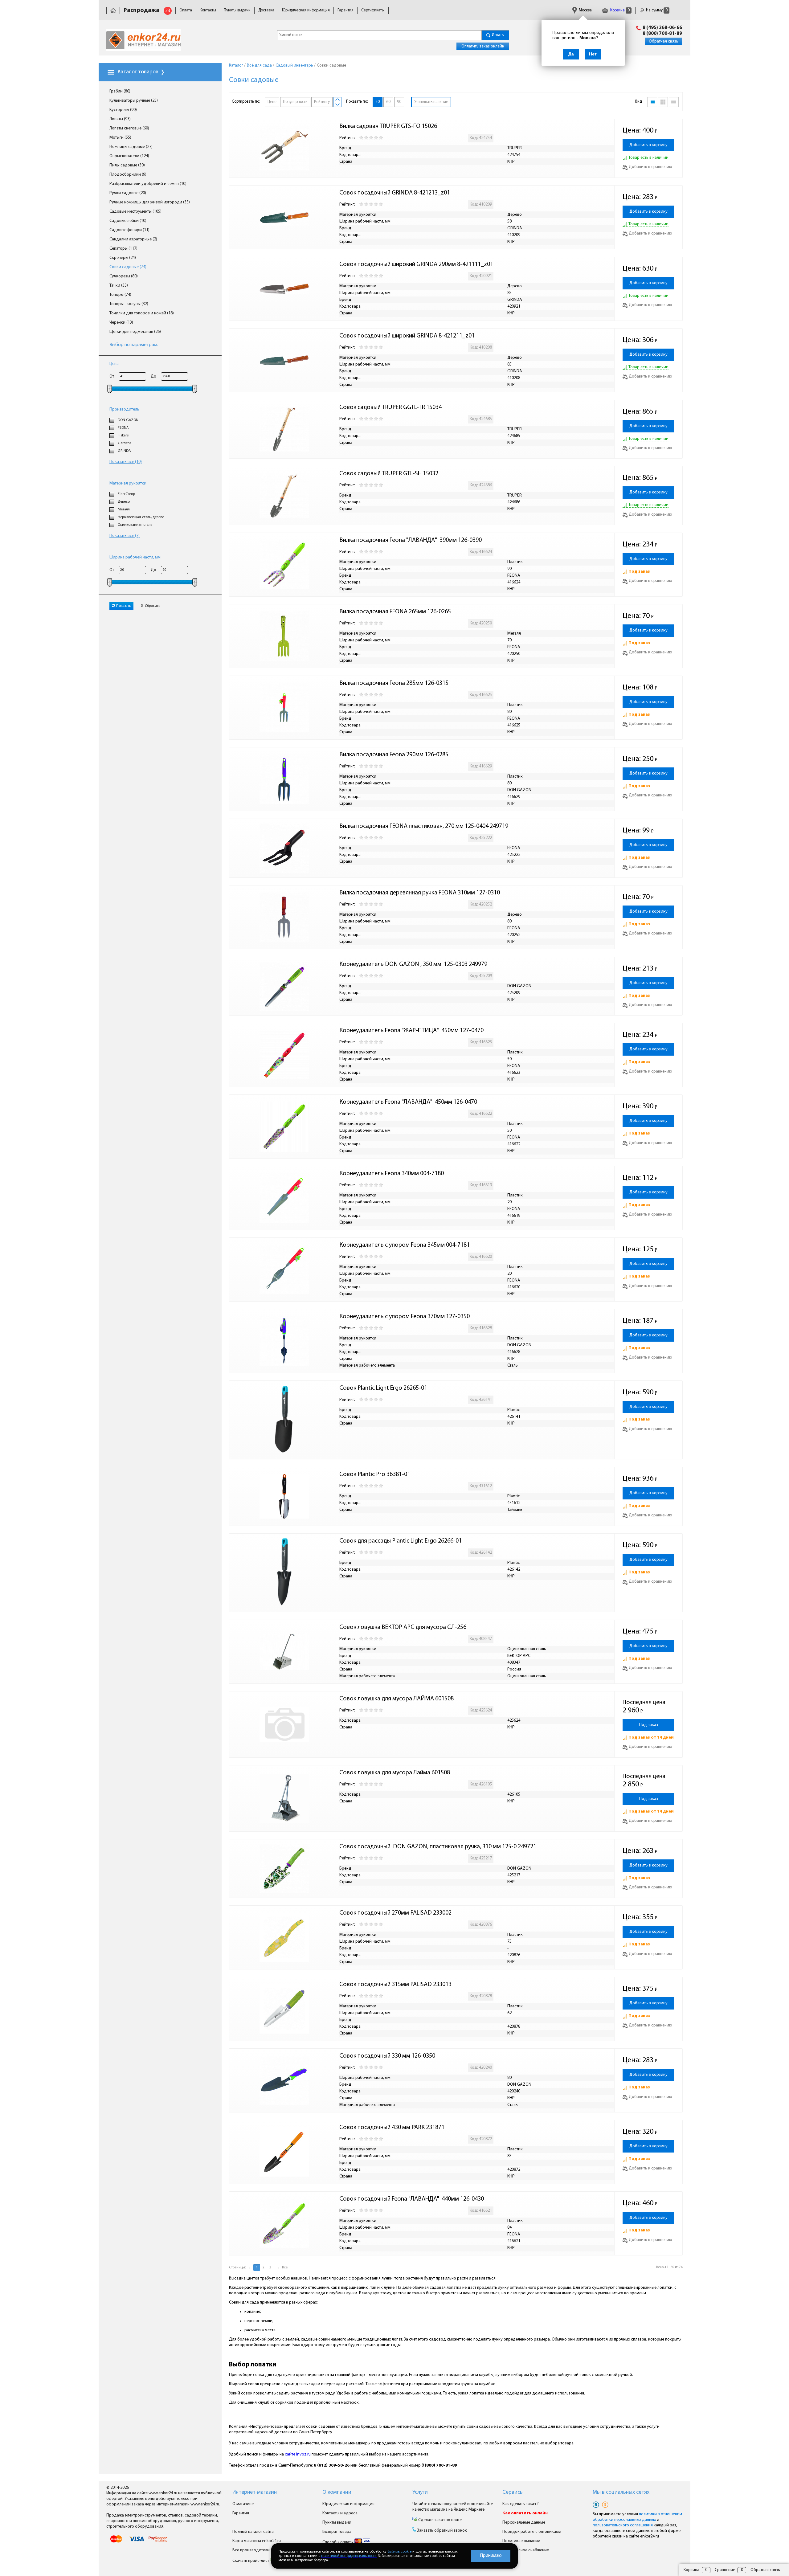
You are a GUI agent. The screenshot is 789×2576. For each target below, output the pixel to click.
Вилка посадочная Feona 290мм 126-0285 (394, 755)
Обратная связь (664, 41)
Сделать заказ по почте (439, 2520)
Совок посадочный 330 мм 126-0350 (387, 2056)
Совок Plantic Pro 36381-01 (375, 1474)
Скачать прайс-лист (251, 2561)
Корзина (619, 10)
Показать (124, 606)
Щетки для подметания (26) (135, 332)
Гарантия (345, 10)
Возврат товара (337, 2532)
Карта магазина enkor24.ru (257, 2541)
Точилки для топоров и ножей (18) (142, 313)
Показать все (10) (126, 462)
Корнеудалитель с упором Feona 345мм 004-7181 (405, 1245)
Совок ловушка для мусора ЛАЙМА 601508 (397, 1699)
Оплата (186, 10)
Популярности (295, 102)
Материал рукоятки (128, 483)
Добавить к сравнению (650, 167)
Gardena (125, 443)
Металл (124, 509)
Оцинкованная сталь (135, 525)
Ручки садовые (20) (128, 193)
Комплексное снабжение (526, 2550)
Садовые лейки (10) (128, 221)
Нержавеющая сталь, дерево (141, 517)
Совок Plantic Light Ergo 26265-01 (383, 1388)
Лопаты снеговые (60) (129, 128)
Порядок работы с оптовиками (532, 2532)
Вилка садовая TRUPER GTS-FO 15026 (388, 126)
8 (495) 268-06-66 (662, 28)
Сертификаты (373, 10)
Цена (114, 364)
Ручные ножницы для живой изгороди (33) (150, 202)
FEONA (123, 428)
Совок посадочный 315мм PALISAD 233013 (395, 1985)
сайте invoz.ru (298, 2454)
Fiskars (123, 435)
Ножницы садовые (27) (131, 147)
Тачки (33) (119, 286)
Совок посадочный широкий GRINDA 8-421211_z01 (407, 336)
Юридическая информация (306, 10)
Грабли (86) (120, 91)
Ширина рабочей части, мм (135, 557)
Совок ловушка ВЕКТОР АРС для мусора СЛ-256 (403, 1627)
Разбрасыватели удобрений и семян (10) (148, 184)
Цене (272, 102)
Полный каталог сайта (253, 2532)
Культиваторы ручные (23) (134, 101)
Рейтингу (322, 102)
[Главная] (113, 10)
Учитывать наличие (431, 102)
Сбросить (153, 606)
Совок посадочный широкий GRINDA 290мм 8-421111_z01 (416, 264)
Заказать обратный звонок (442, 2531)
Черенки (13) (121, 323)
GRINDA (124, 451)
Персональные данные (524, 2523)
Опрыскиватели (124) (129, 156)
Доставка (266, 10)
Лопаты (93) (120, 119)
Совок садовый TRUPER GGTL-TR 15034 (390, 407)
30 (378, 102)
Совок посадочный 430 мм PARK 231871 (392, 2128)
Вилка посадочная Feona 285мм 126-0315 (394, 683)
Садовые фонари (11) (129, 230)
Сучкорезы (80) (124, 276)
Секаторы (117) (123, 249)
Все (285, 2267)
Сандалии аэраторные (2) (133, 239)
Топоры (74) (120, 295)
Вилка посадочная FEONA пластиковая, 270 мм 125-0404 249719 (424, 826)
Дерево (124, 502)
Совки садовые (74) (128, 267)
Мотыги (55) (120, 138)
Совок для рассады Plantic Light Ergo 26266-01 (401, 1541)
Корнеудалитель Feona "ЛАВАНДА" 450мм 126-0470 (408, 1102)
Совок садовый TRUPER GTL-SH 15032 (389, 474)
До (153, 376)
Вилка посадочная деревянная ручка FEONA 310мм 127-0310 (420, 893)
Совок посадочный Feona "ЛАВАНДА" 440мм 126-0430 (412, 2199)
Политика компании (521, 2541)
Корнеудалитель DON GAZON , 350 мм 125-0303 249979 (413, 964)
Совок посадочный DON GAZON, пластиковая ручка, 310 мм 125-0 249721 (438, 1847)
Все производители (251, 2550)
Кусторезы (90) (123, 110)
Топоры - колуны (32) (129, 304)
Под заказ (648, 1725)
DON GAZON (128, 420)
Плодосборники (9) (128, 175)
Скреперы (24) (123, 258)
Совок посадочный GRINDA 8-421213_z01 (395, 193)
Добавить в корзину (648, 145)
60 (388, 102)
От (112, 376)
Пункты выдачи (237, 10)
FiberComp (126, 494)
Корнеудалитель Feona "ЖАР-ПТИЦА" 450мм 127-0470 (411, 1031)
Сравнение (725, 2570)
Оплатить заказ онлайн (483, 46)
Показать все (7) (125, 536)
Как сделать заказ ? (521, 2504)
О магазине (243, 2504)
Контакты (208, 10)
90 (399, 102)
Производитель (124, 409)
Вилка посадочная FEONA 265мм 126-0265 (395, 612)
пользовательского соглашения (623, 2525)
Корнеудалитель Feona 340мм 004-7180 (392, 1174)
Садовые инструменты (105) (135, 212)
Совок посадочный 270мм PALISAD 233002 (395, 1913)
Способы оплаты (338, 2542)
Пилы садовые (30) (127, 165)
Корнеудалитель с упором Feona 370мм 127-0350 (405, 1317)
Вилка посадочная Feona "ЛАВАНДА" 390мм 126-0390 (411, 540)
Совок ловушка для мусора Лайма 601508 (395, 1773)
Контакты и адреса (340, 2513)
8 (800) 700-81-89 (662, 34)
